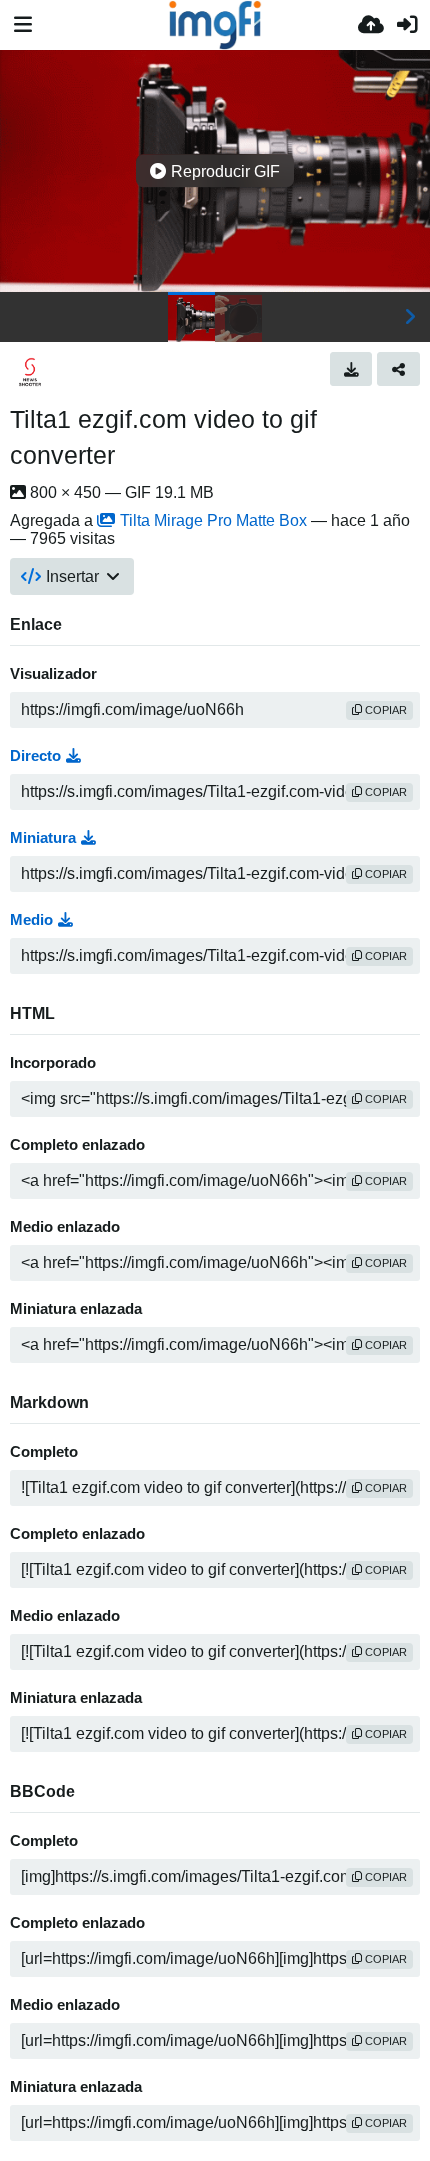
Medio (31, 920)
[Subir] (371, 25)
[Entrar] (407, 25)
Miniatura (43, 838)
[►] (410, 317)
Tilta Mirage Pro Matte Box (213, 520)
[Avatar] (30, 372)
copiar (384, 710)
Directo (35, 756)
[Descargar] (351, 369)
